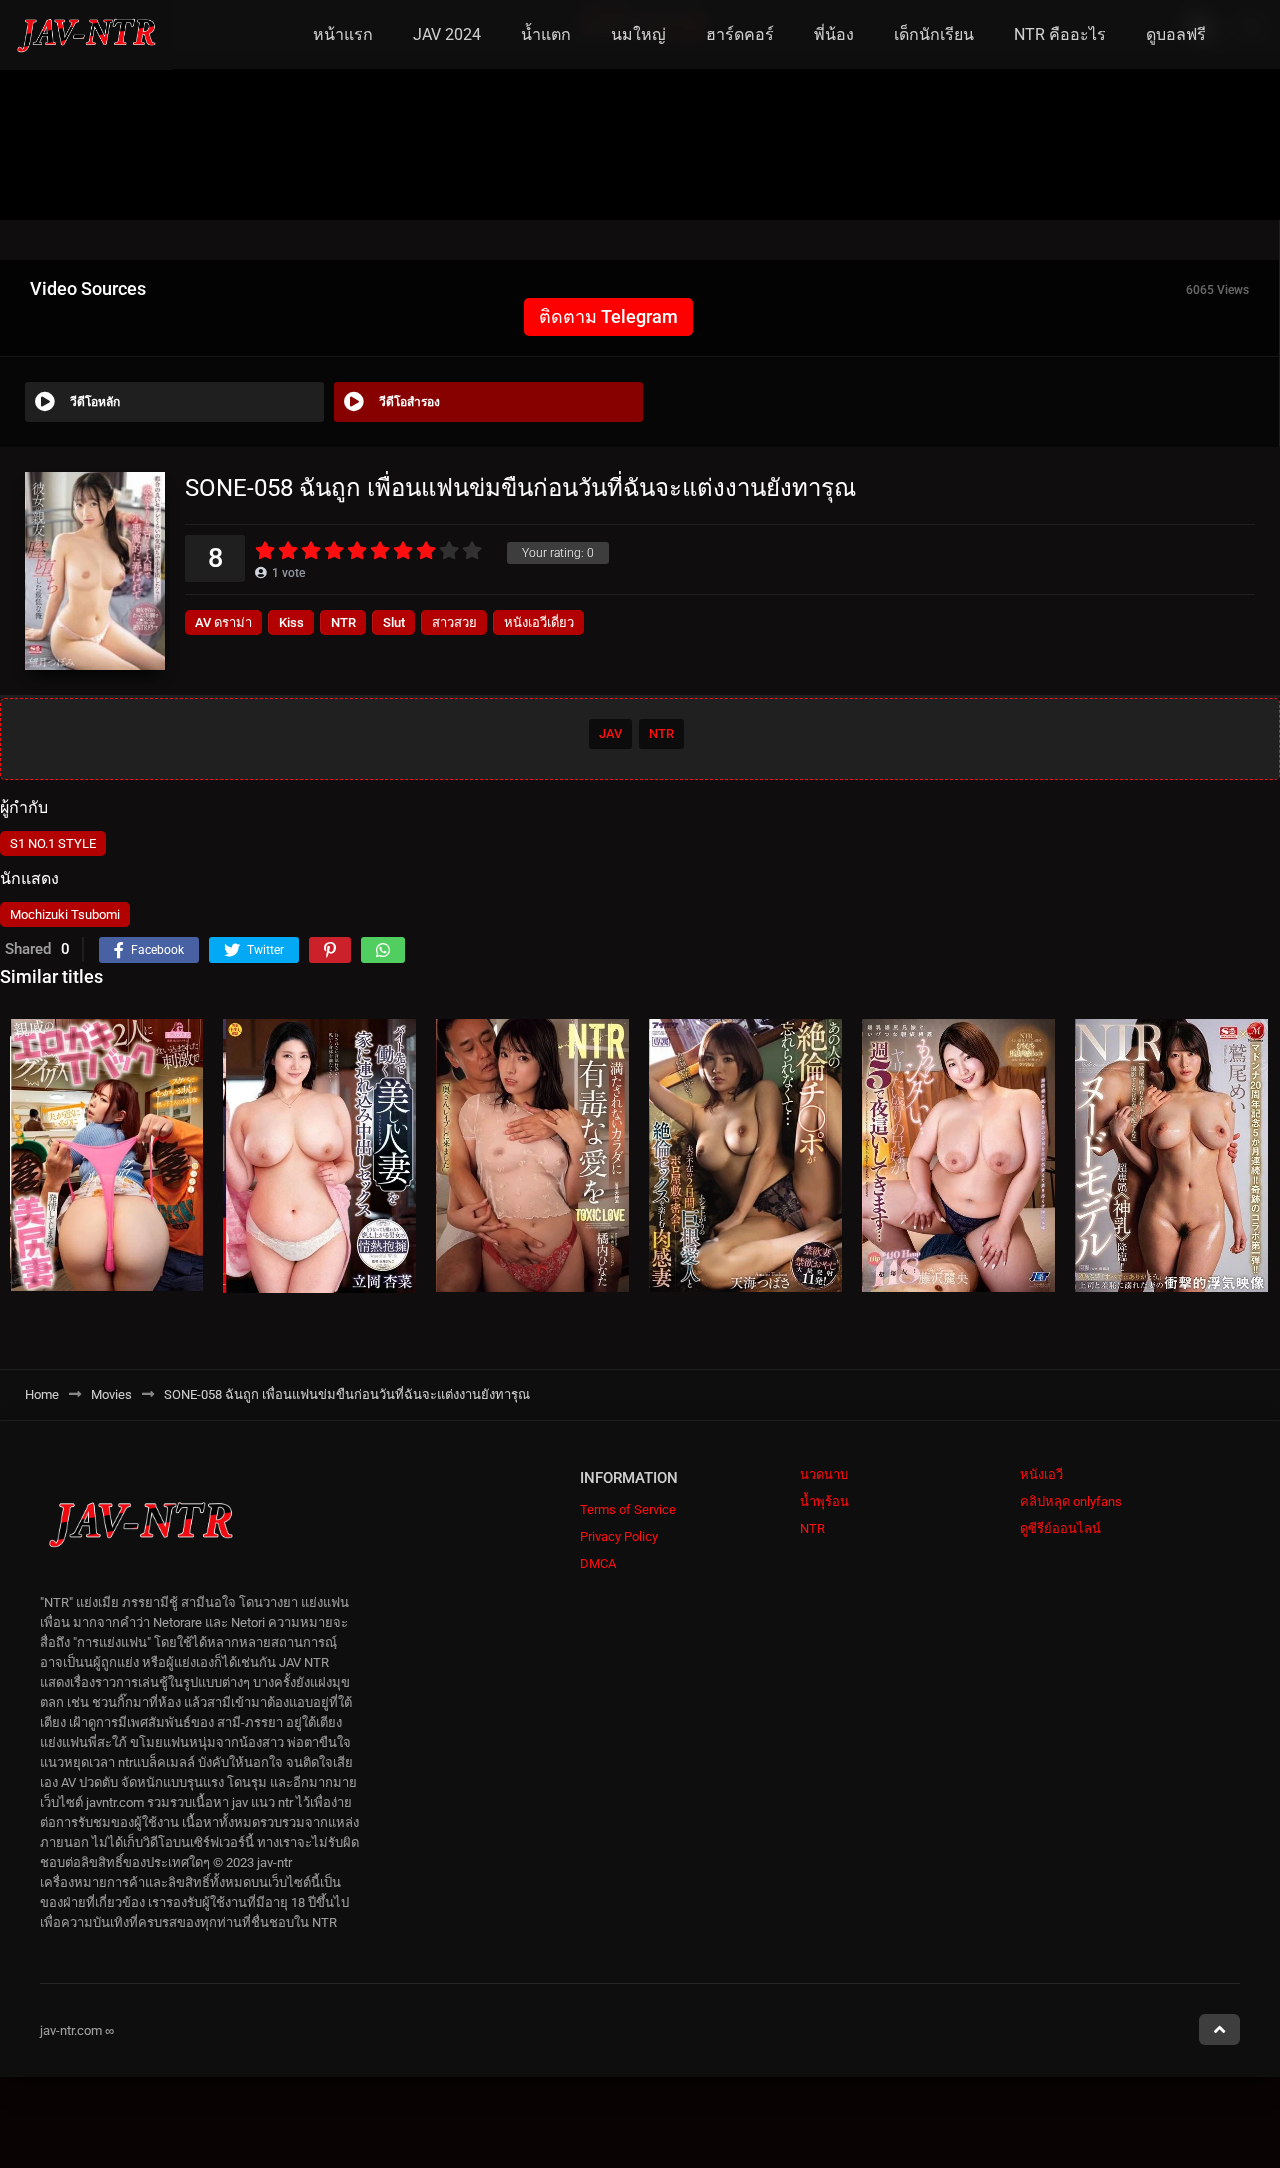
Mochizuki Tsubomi (65, 914)
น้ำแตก (546, 34)
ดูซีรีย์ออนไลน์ (1060, 1528)
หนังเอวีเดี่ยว (539, 622)
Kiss (291, 622)
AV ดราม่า (223, 622)
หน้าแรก (343, 34)
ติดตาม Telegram (608, 316)
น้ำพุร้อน (824, 1501)
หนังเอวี (1041, 1474)
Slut (394, 622)
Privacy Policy (619, 1536)
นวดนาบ (824, 1474)
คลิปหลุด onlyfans (1071, 1501)
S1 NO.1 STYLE (53, 843)
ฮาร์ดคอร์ (740, 34)
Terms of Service (628, 1509)
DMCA (598, 1563)
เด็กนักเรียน (934, 34)
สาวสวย (454, 622)
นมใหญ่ (638, 34)
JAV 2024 (447, 34)
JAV (610, 733)
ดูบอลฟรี (1176, 34)
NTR (343, 622)
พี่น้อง (834, 34)
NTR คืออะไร (1060, 34)
